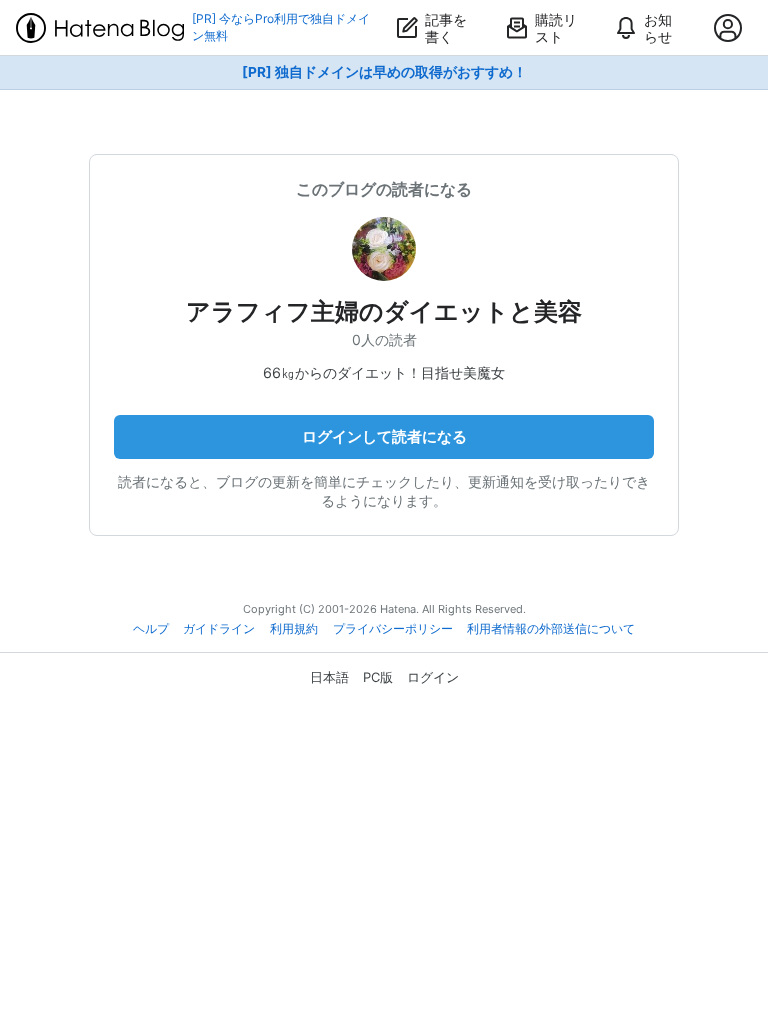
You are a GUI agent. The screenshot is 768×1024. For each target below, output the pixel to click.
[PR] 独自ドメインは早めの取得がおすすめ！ (384, 72)
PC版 (378, 677)
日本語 (329, 677)
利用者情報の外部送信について (551, 629)
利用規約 (294, 629)
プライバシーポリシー (393, 629)
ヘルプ (151, 629)
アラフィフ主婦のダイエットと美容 (384, 311)
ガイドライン (219, 629)
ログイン (433, 677)
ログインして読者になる (384, 436)
